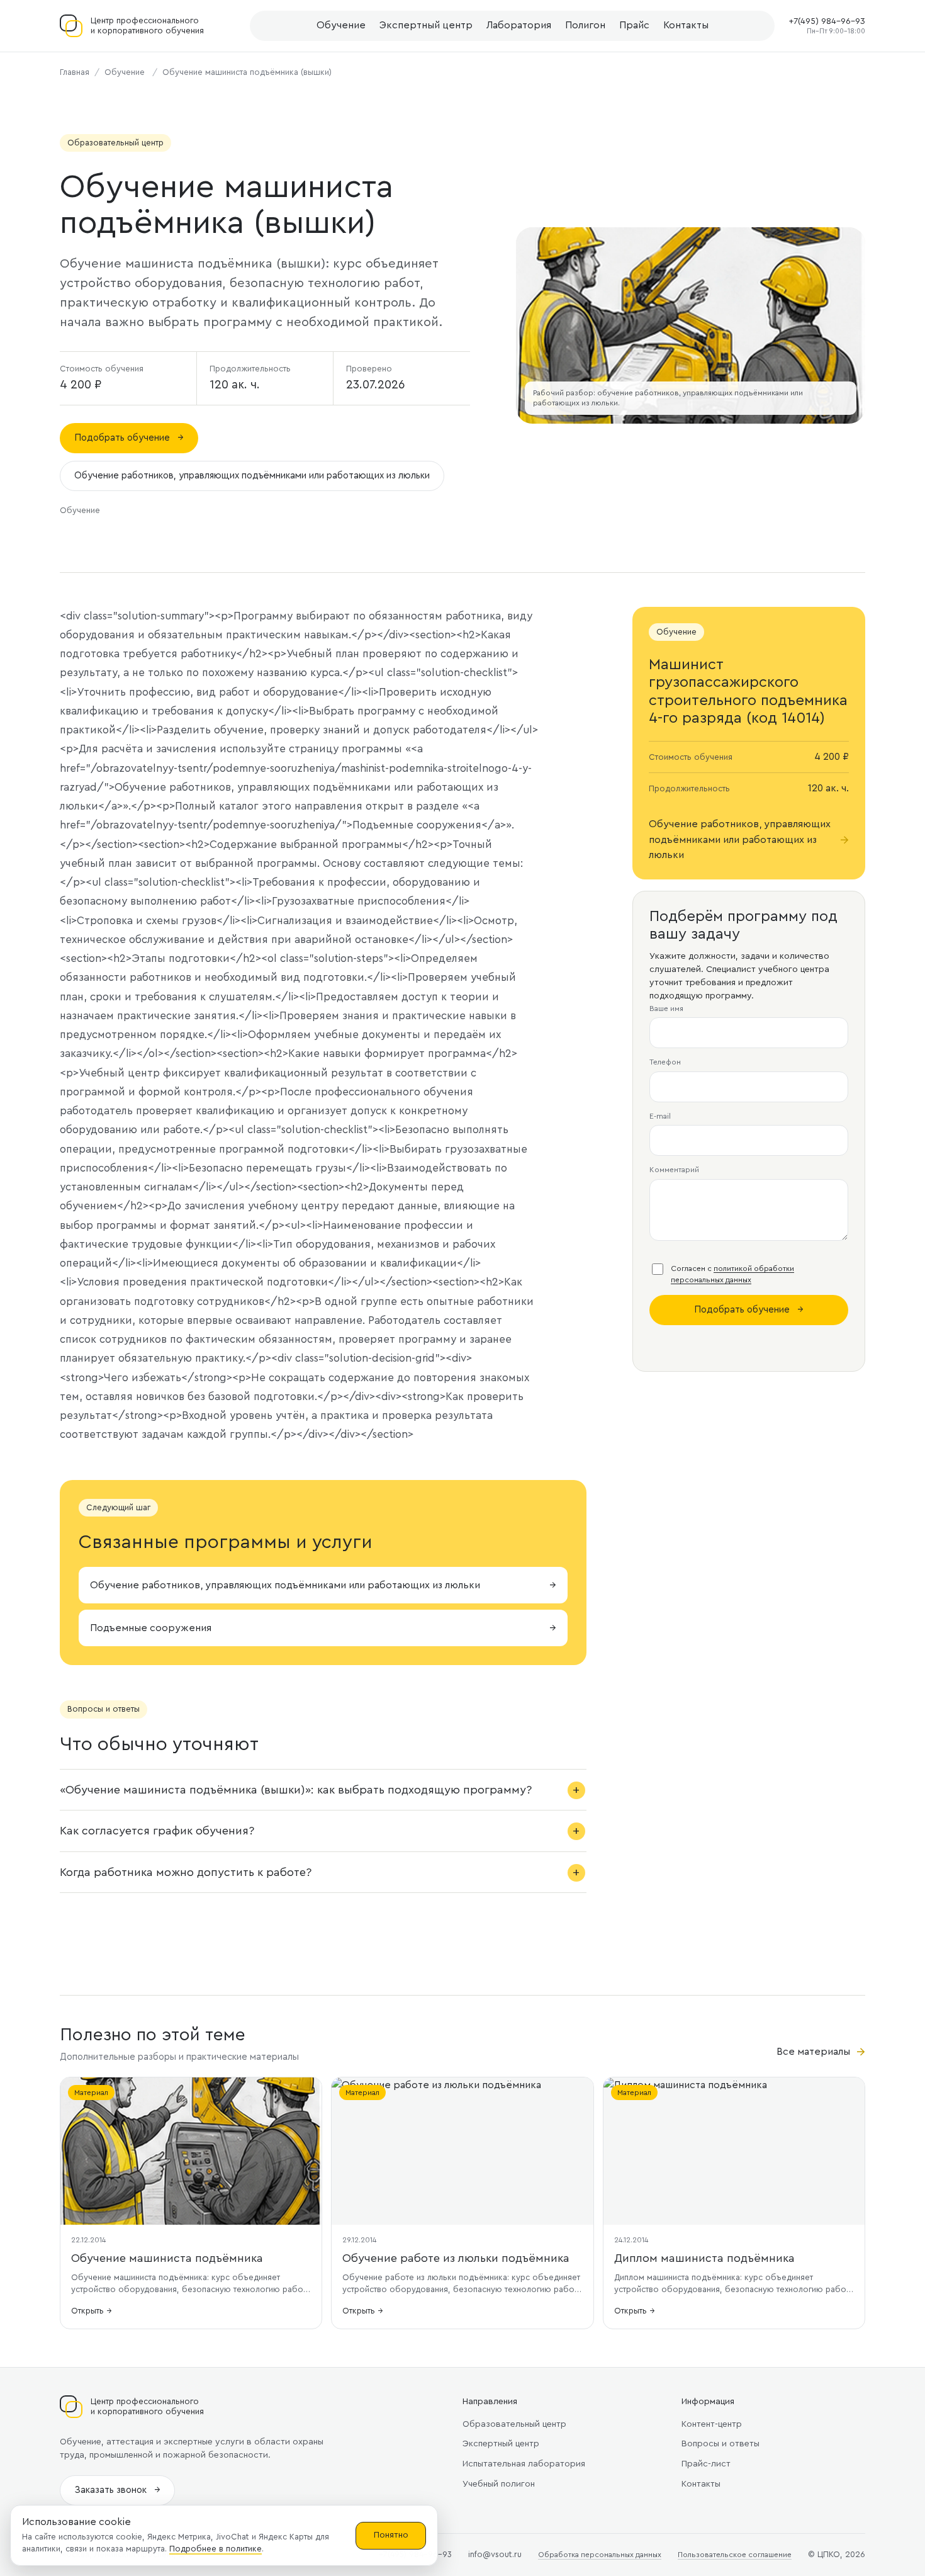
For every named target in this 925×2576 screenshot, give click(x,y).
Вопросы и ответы (720, 2444)
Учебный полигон (499, 2484)
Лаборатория (519, 25)
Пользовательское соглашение (735, 2555)
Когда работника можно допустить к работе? (186, 1872)
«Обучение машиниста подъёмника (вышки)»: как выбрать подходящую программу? (296, 1790)
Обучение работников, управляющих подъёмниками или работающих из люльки (252, 476)
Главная (75, 72)
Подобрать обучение (129, 438)
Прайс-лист (706, 2464)
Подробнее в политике (216, 2549)
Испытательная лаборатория (524, 2464)
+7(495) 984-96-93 (827, 21)
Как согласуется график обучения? (157, 1831)
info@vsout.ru (495, 2554)
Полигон (585, 25)
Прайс (634, 25)
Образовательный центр (514, 2424)
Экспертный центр (426, 25)
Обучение (341, 25)
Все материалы (821, 2052)
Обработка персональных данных (600, 2555)
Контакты (686, 25)
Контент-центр (712, 2424)
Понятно (391, 2535)
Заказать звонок (117, 2490)
